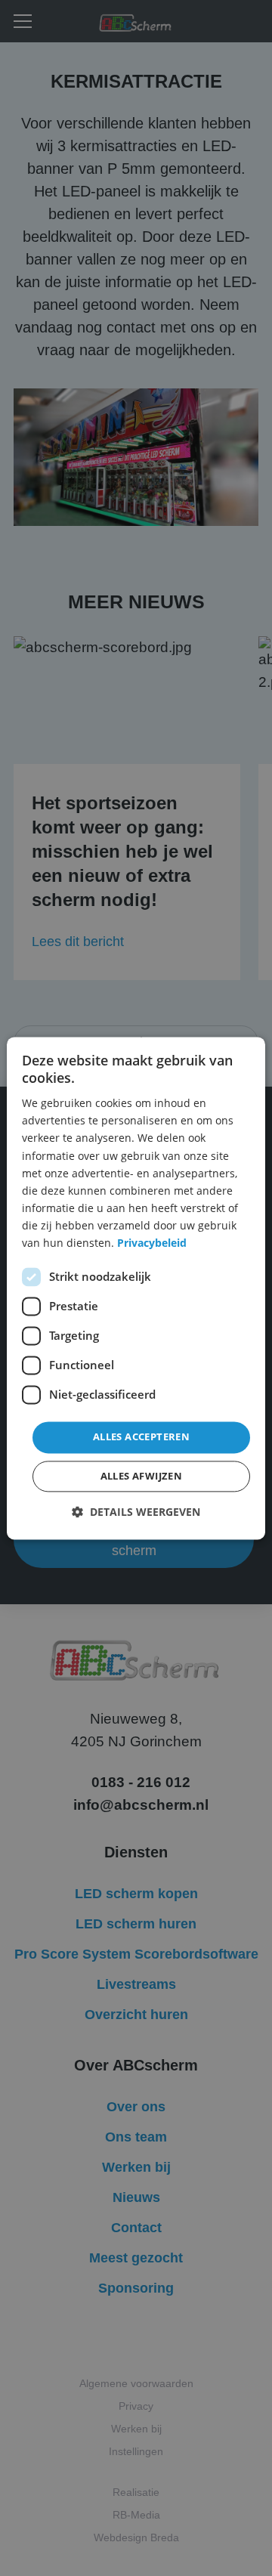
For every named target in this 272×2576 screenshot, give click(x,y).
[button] (136, 1512)
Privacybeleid (152, 1243)
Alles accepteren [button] (141, 1437)
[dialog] (136, 1288)
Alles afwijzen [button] (142, 1476)
